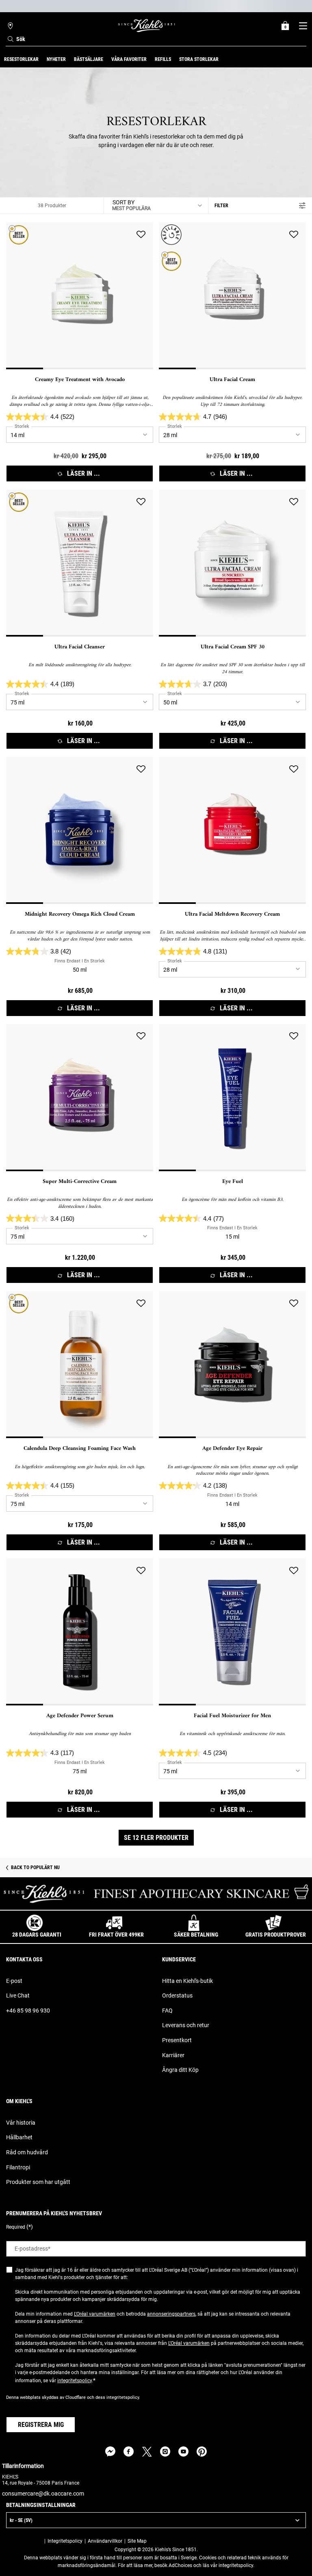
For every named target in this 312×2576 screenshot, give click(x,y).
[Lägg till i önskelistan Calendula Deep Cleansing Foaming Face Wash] (141, 1303)
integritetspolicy (75, 2381)
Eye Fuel (233, 1182)
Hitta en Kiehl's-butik (187, 1981)
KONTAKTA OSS (24, 1959)
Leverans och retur (186, 2025)
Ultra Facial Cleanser (80, 647)
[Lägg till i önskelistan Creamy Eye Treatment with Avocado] (141, 234)
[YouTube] (183, 2451)
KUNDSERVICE (179, 1959)
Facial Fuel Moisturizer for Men (232, 1716)
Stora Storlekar (199, 59)
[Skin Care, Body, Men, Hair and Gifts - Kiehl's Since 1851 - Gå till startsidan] (147, 26)
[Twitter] (147, 2451)
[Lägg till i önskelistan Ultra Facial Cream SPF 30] (294, 502)
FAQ (167, 2011)
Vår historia (21, 2123)
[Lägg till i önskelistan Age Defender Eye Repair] (294, 1303)
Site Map (137, 2541)
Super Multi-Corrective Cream (80, 1182)
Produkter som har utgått (38, 2182)
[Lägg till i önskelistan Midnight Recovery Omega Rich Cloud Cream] (141, 769)
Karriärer (173, 2055)
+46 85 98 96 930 (28, 2011)
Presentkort (177, 2040)
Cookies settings (24, 2541)
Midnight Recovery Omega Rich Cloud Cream (80, 914)
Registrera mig (41, 2425)
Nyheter (56, 59)
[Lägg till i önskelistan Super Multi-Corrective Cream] (141, 1036)
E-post (14, 1981)
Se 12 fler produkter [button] (156, 1838)
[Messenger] (110, 2451)
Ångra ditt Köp (180, 2070)
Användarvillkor (105, 2541)
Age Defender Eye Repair (232, 1449)
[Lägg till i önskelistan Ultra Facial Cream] (294, 234)
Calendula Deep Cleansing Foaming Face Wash (80, 1449)
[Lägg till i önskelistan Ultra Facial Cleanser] (141, 502)
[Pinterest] (202, 2451)
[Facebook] (129, 2451)
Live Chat (18, 1995)
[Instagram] (165, 2451)
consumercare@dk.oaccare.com (43, 2494)
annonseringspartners (171, 2314)
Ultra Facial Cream (232, 380)
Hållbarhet (19, 2137)
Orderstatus (177, 1995)
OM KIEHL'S (19, 2101)
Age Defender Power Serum (80, 1716)
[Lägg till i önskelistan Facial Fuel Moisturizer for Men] (294, 1571)
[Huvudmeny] (303, 26)
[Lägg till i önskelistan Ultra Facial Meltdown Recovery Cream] (294, 769)
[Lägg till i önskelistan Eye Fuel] (294, 1036)
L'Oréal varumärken (95, 2314)
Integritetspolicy (65, 2541)
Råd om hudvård (27, 2152)
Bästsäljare (89, 59)
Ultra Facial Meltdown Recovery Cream (232, 914)
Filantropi (18, 2167)
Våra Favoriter (129, 59)
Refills (163, 59)
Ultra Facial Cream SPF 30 (233, 647)
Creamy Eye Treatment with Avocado (80, 380)
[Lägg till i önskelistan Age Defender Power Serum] (141, 1571)
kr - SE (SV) (21, 2520)
